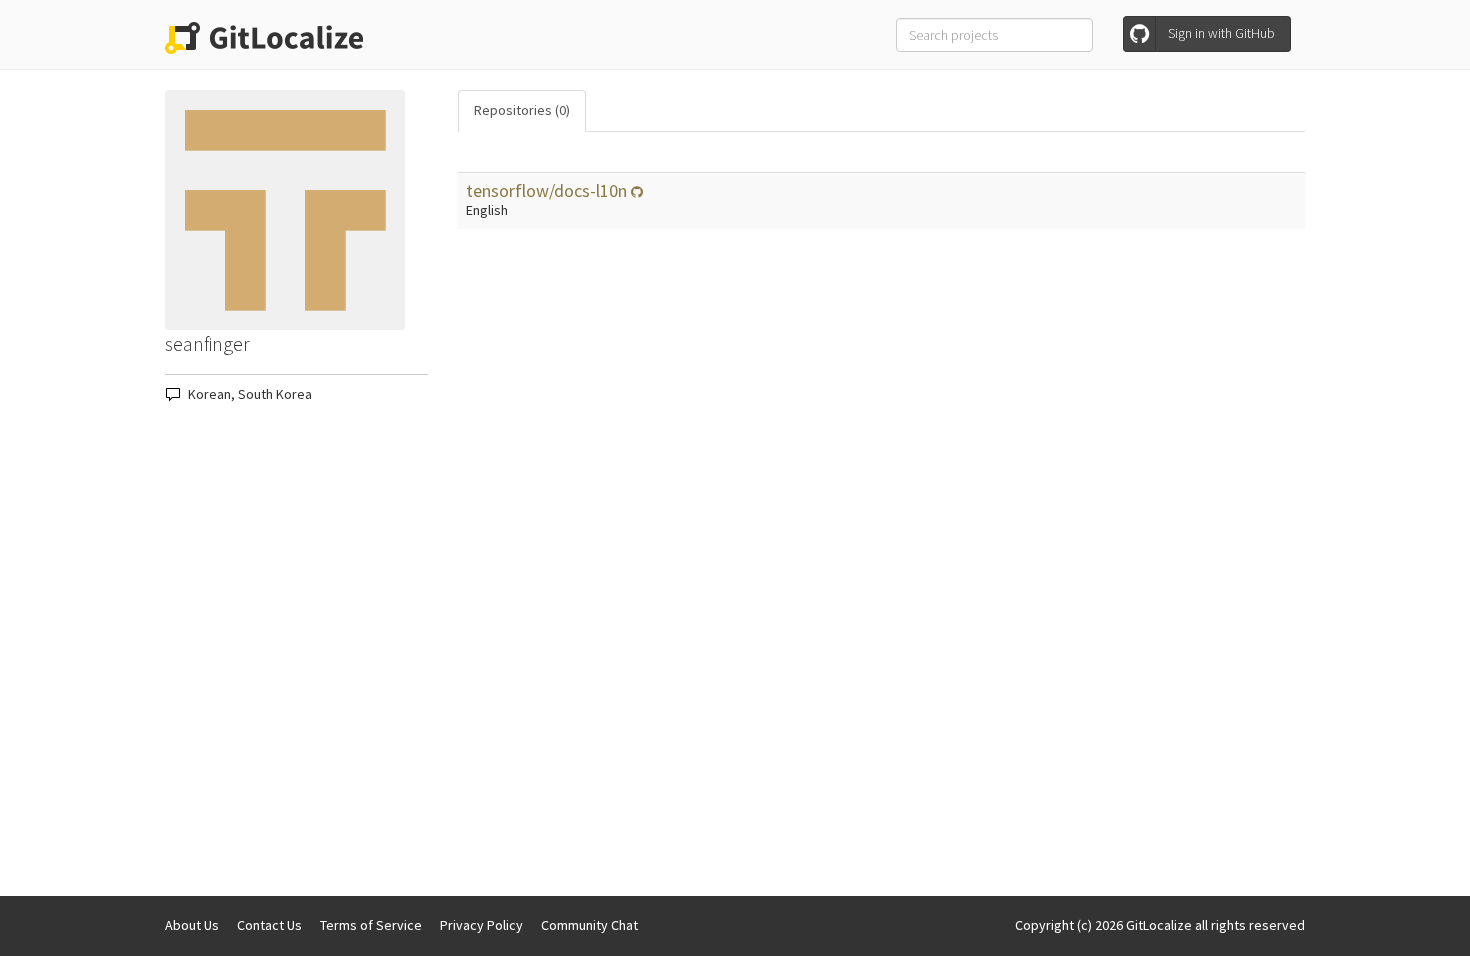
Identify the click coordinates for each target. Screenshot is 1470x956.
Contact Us (269, 925)
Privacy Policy (481, 925)
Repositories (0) (522, 110)
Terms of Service (371, 925)
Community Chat (589, 925)
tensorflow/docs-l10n (548, 190)
